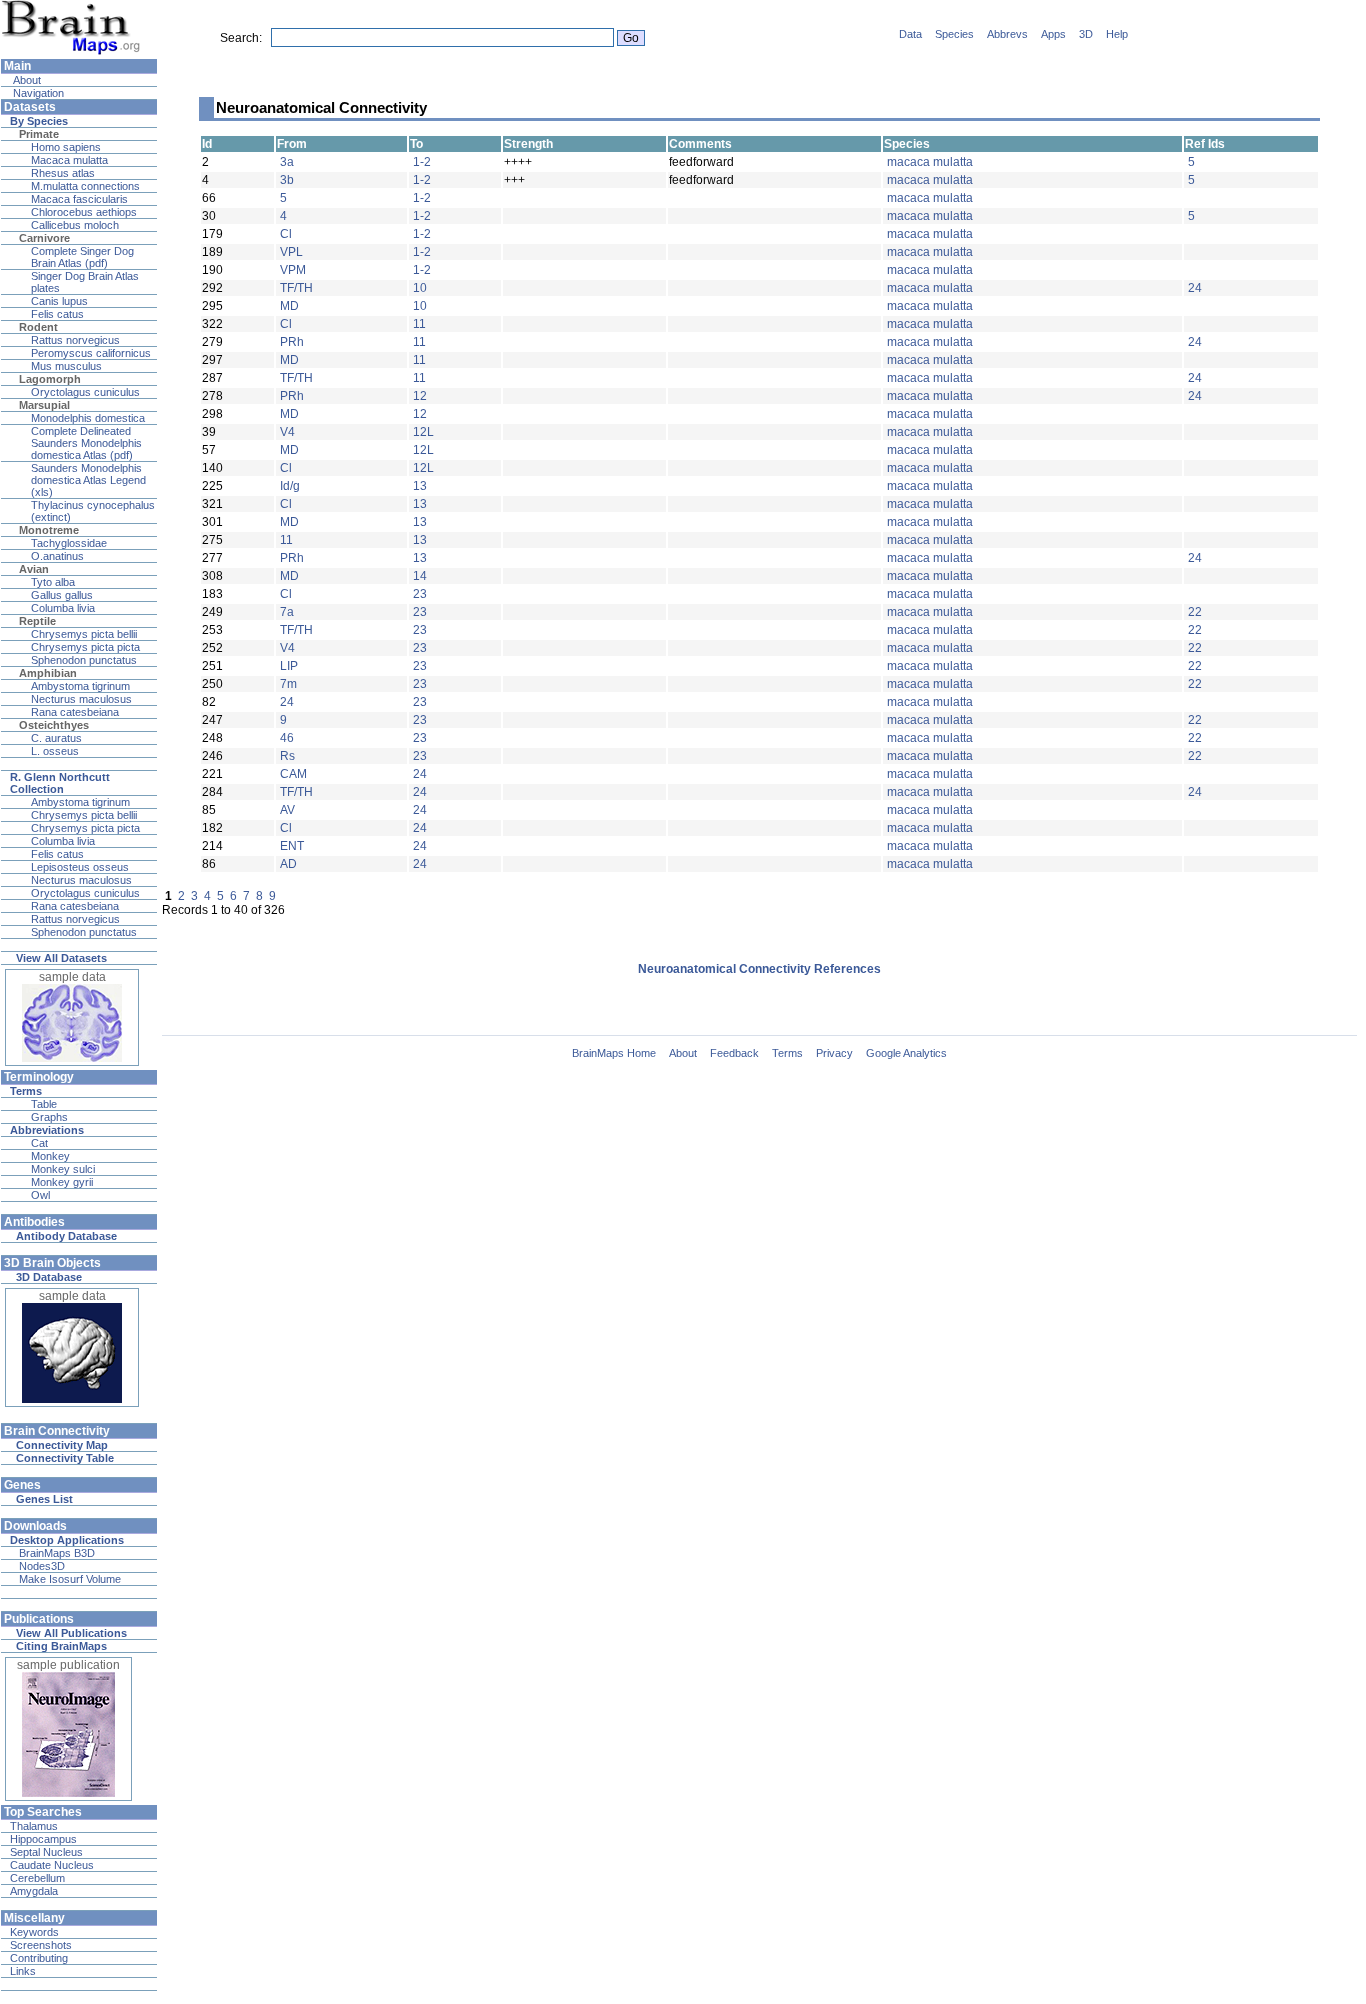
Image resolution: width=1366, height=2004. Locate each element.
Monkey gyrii (62, 1182)
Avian (34, 569)
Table (44, 1104)
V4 (287, 432)
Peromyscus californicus (91, 353)
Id (207, 144)
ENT (292, 846)
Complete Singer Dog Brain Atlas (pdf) (82, 257)
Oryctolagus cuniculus (85, 392)
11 (419, 324)
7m (288, 684)
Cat (39, 1143)
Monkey (50, 1156)
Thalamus (34, 1826)
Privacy (834, 1053)
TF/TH (296, 288)
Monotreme (49, 530)
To (416, 144)
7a (287, 612)
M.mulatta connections (85, 186)
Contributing (39, 1958)
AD (288, 864)
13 (420, 486)
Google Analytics (906, 1053)
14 (420, 576)
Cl (286, 234)
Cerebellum (37, 1878)
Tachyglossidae (69, 543)
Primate (39, 134)
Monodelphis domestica (88, 418)
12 (420, 396)
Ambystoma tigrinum (80, 686)
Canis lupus (59, 301)
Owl (40, 1195)
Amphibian (48, 673)
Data (910, 34)
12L (423, 432)
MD (289, 306)
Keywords (34, 1932)
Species (954, 34)
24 (1195, 288)
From (292, 144)
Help (1117, 34)
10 (420, 288)
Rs (287, 756)
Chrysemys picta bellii (84, 634)
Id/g (290, 486)
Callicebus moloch (75, 225)
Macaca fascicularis (79, 199)
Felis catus (57, 314)
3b (287, 180)
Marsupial (44, 405)
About (25, 80)
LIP (289, 666)
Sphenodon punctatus (84, 660)
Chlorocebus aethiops (84, 212)
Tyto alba (53, 582)
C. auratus (56, 738)
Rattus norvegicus (75, 340)
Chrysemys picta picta (85, 647)
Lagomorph (50, 379)
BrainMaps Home (614, 1053)
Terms (787, 1053)
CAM (293, 774)
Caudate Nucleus (52, 1865)
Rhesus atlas (63, 173)
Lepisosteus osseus (80, 867)
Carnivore (44, 238)
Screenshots (41, 1945)
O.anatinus (57, 556)
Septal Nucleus (46, 1852)
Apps (1053, 34)
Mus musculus (66, 366)
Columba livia (63, 608)
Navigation (37, 93)
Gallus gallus (62, 595)
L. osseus (55, 751)
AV (287, 810)
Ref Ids (1205, 144)
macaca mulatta (930, 162)
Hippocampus (43, 1839)
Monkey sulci (63, 1169)
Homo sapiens (66, 147)
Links (23, 1971)
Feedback (734, 1053)
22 (1195, 612)
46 (287, 738)
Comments (700, 144)
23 (420, 594)
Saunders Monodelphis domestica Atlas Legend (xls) (88, 480)
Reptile (37, 621)
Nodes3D (42, 1566)
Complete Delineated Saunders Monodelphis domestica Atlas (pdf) (86, 443)
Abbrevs (1007, 34)
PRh (292, 342)
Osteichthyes (54, 725)
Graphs (49, 1117)
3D (1086, 34)
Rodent (38, 327)
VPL (291, 252)
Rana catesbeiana (75, 712)
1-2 (422, 162)
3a (287, 162)
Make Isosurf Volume (70, 1579)
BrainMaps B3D (57, 1553)
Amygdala (34, 1891)
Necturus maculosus (81, 699)
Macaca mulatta (69, 160)
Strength (528, 144)
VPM (293, 270)
